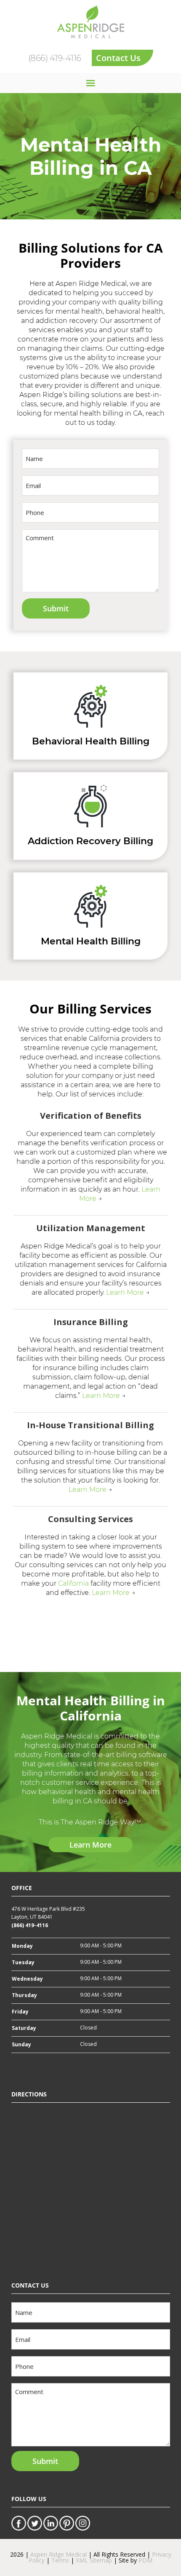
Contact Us (118, 58)
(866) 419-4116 (55, 58)
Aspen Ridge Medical (59, 2554)
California (73, 1583)
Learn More (125, 1292)
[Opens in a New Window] (19, 2520)
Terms (60, 2560)
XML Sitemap (94, 2560)
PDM (145, 2560)
